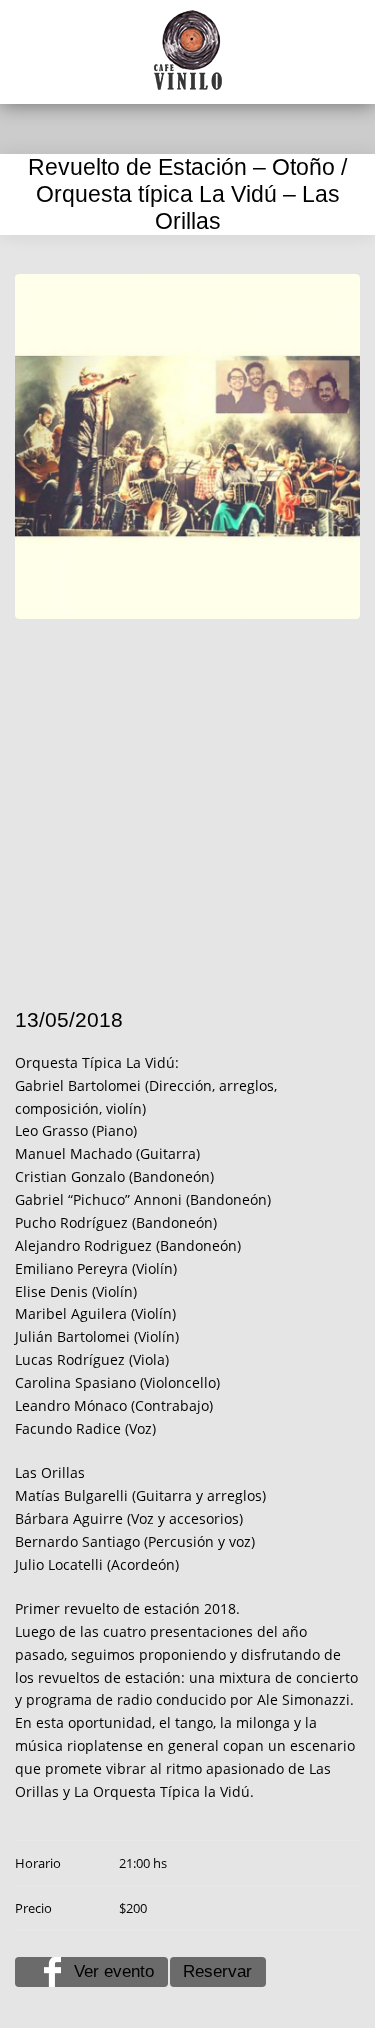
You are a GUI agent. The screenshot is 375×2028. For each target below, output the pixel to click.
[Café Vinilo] (188, 50)
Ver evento (114, 1971)
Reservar (217, 1971)
